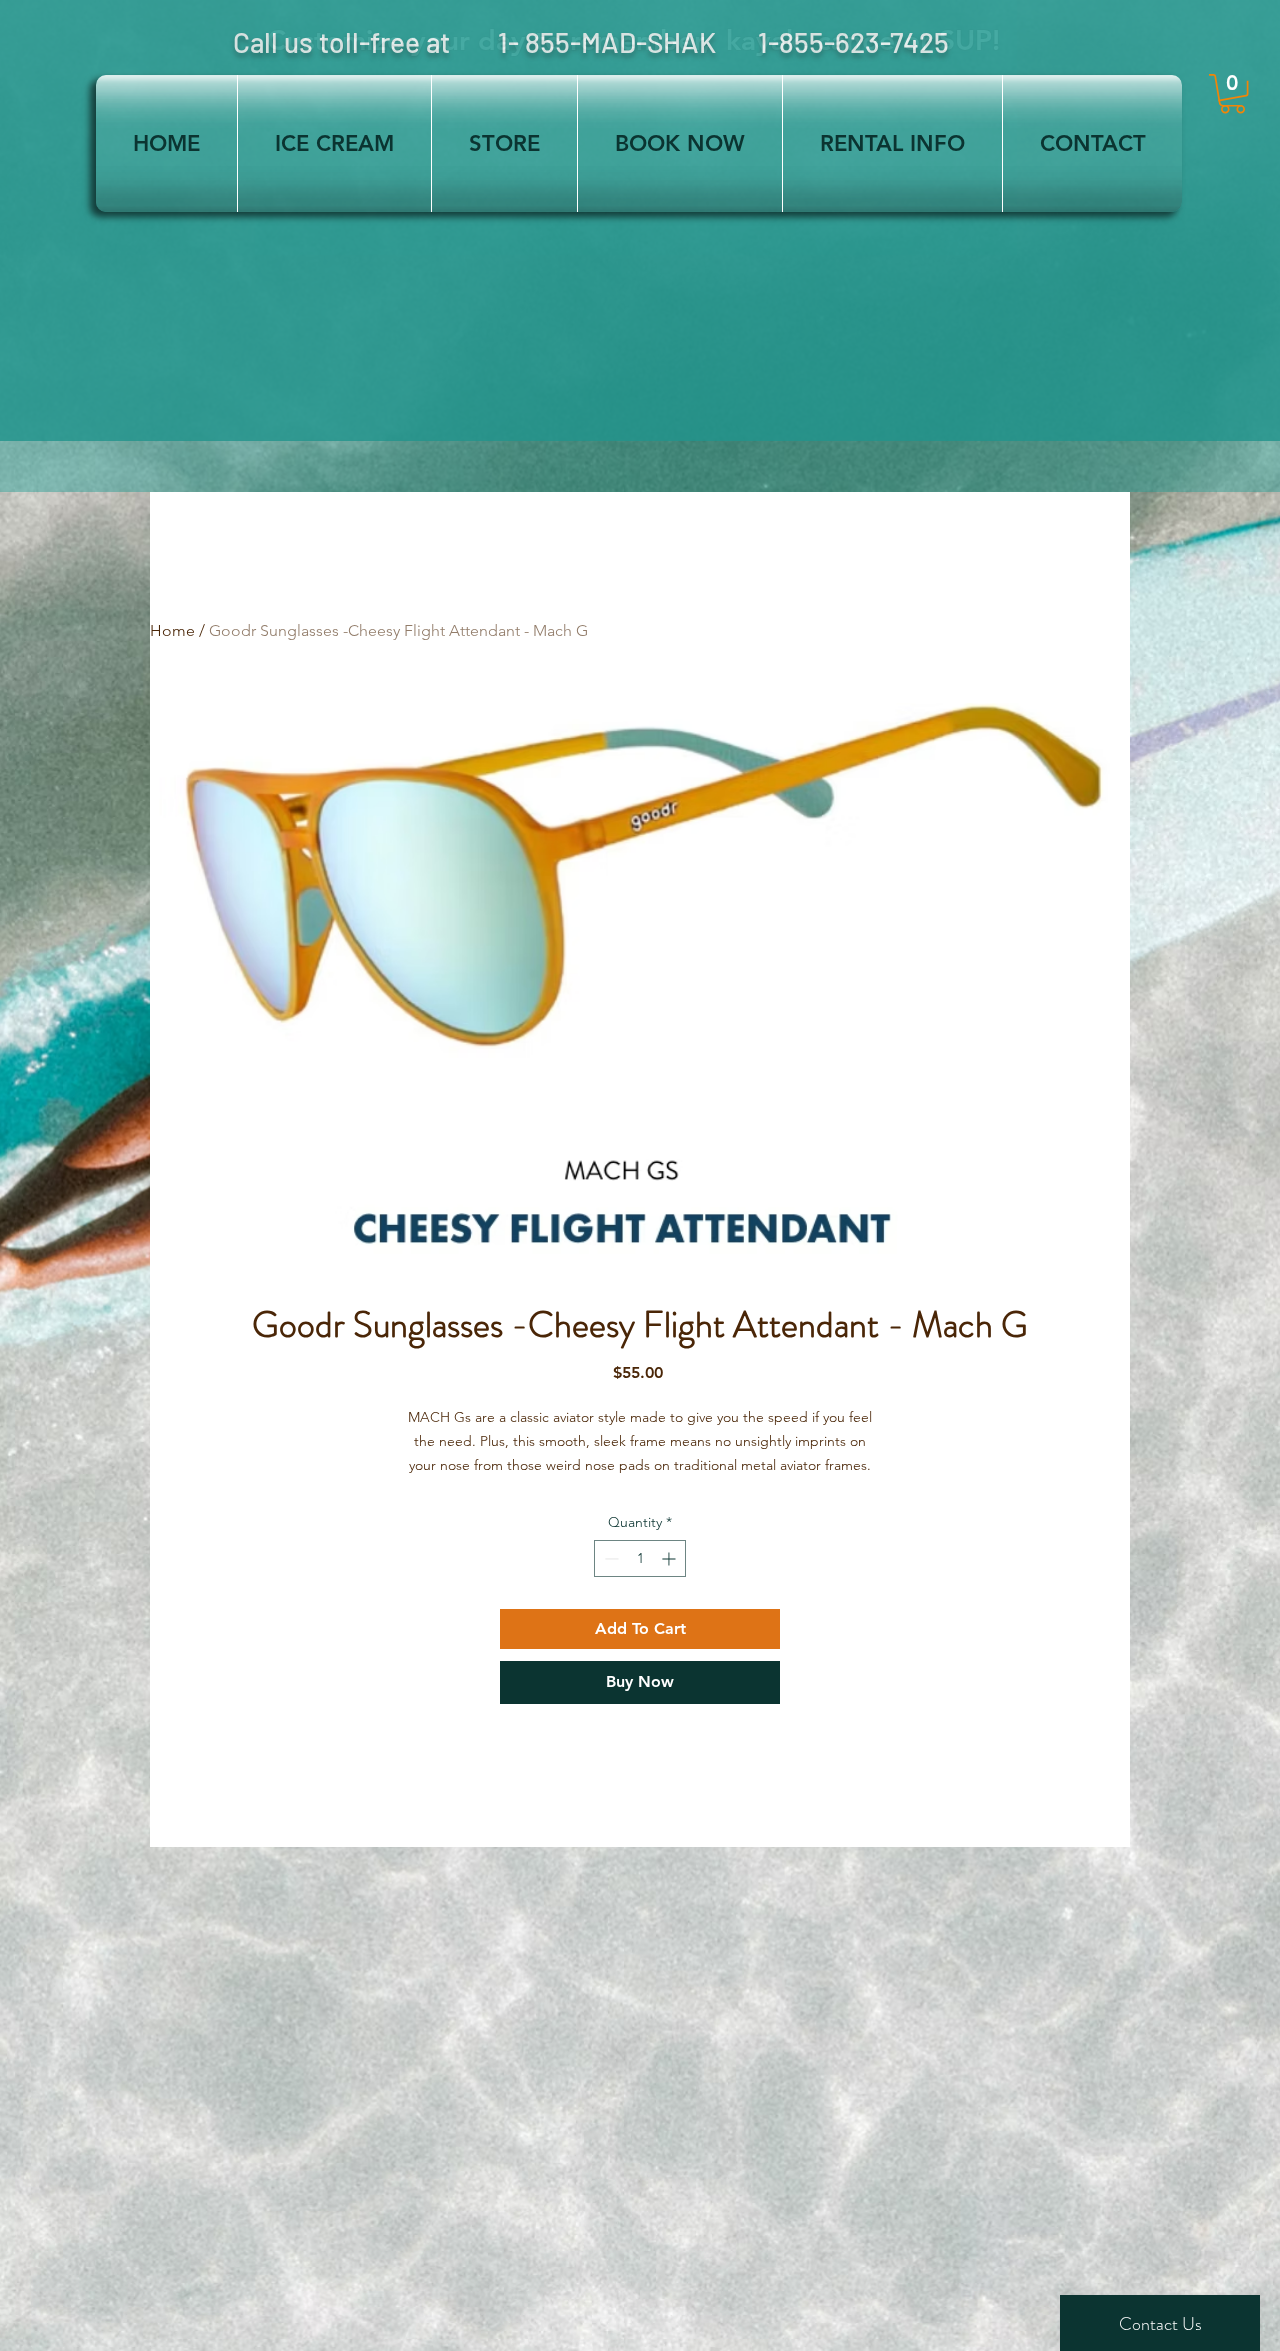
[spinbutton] (640, 1558)
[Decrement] (609, 1558)
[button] (1232, 93)
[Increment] (670, 1558)
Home (172, 630)
